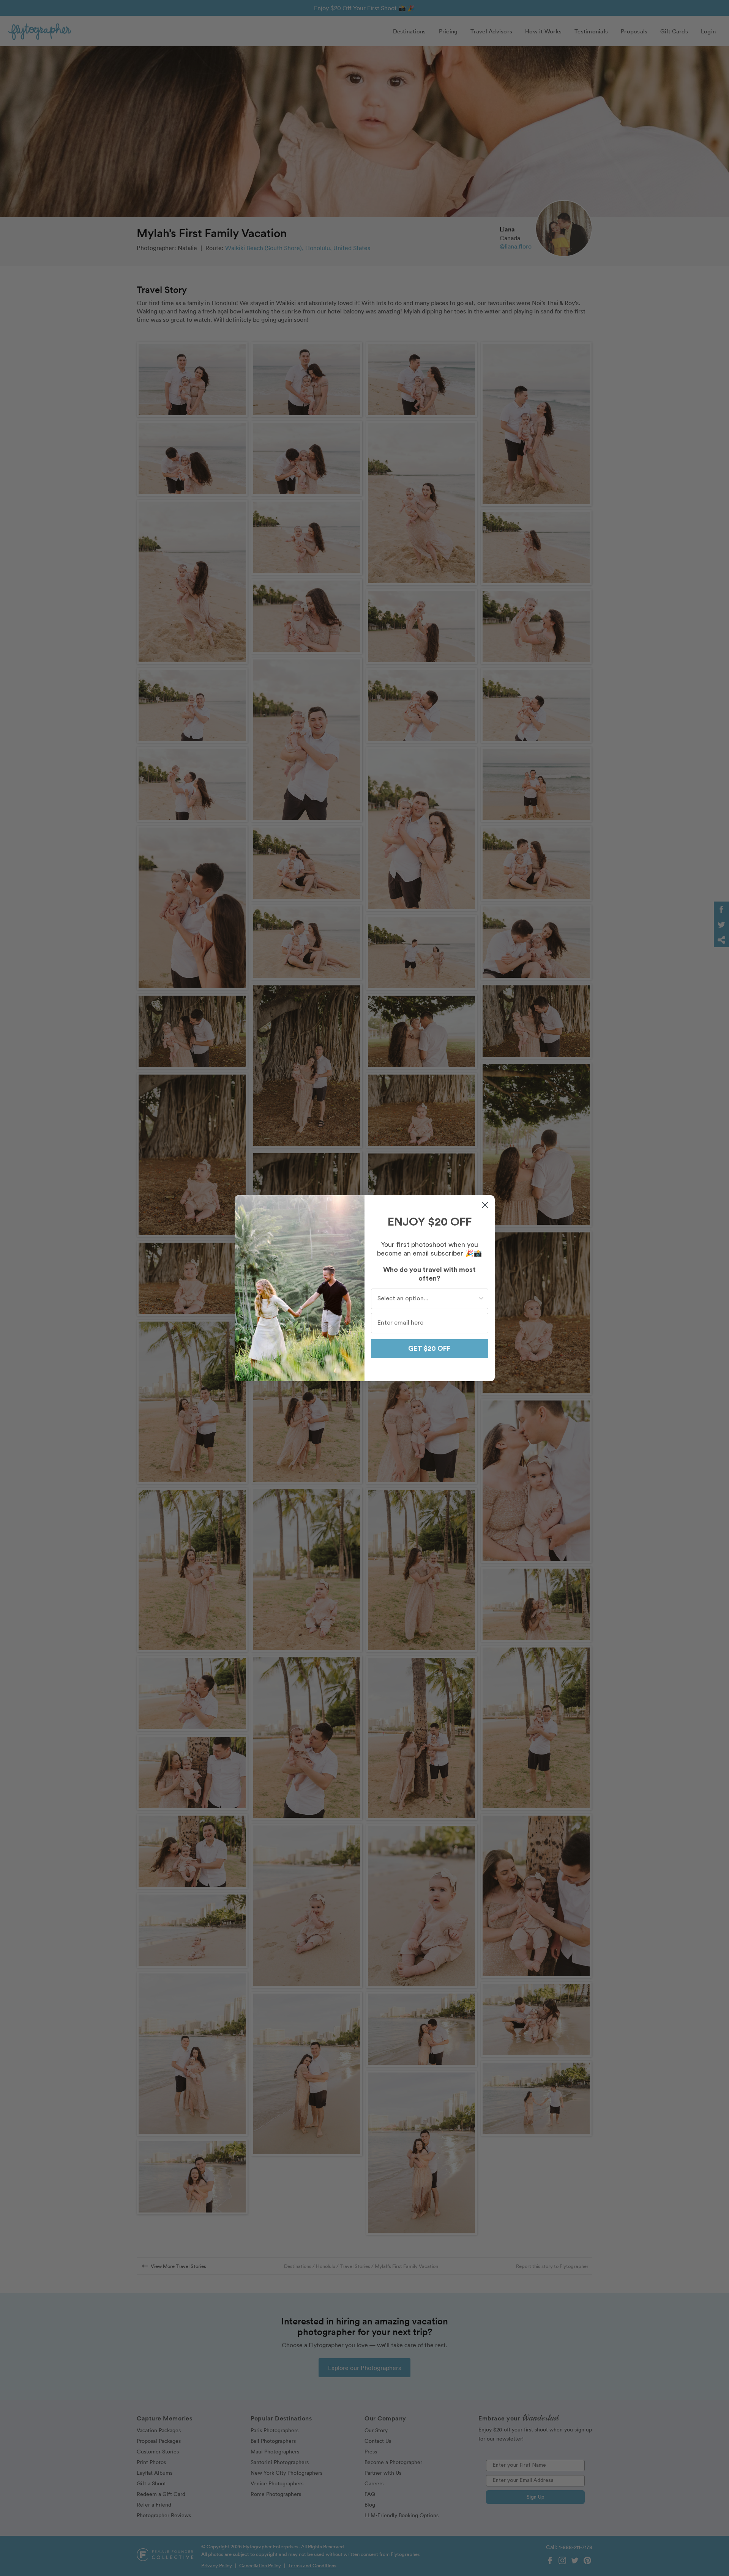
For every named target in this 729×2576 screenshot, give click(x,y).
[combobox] (427, 1299)
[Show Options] (481, 1299)
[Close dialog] (485, 1205)
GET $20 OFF (429, 1349)
